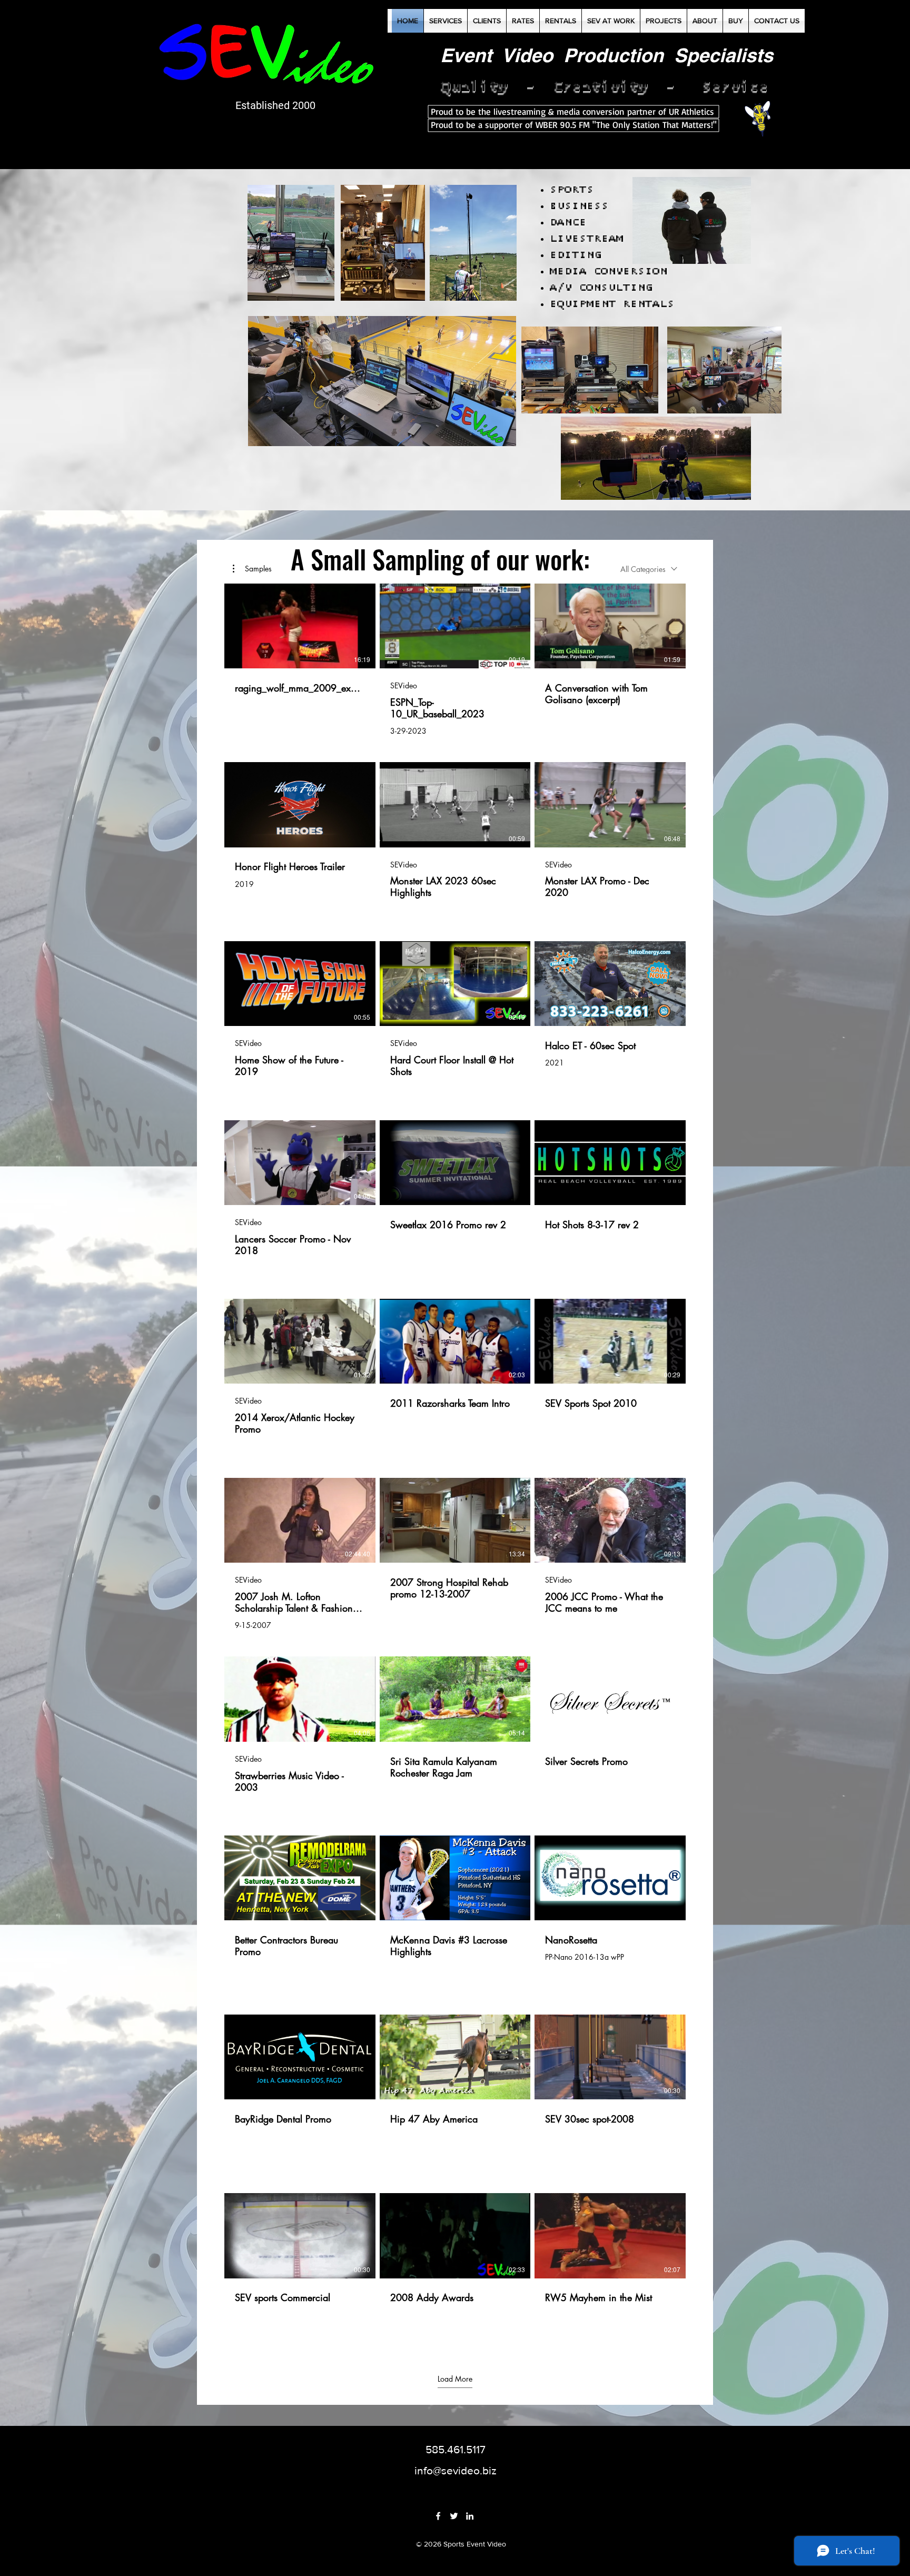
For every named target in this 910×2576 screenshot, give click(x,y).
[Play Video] (300, 626)
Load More (455, 2379)
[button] (252, 569)
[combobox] (649, 569)
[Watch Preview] (284, 1520)
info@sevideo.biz (456, 2470)
